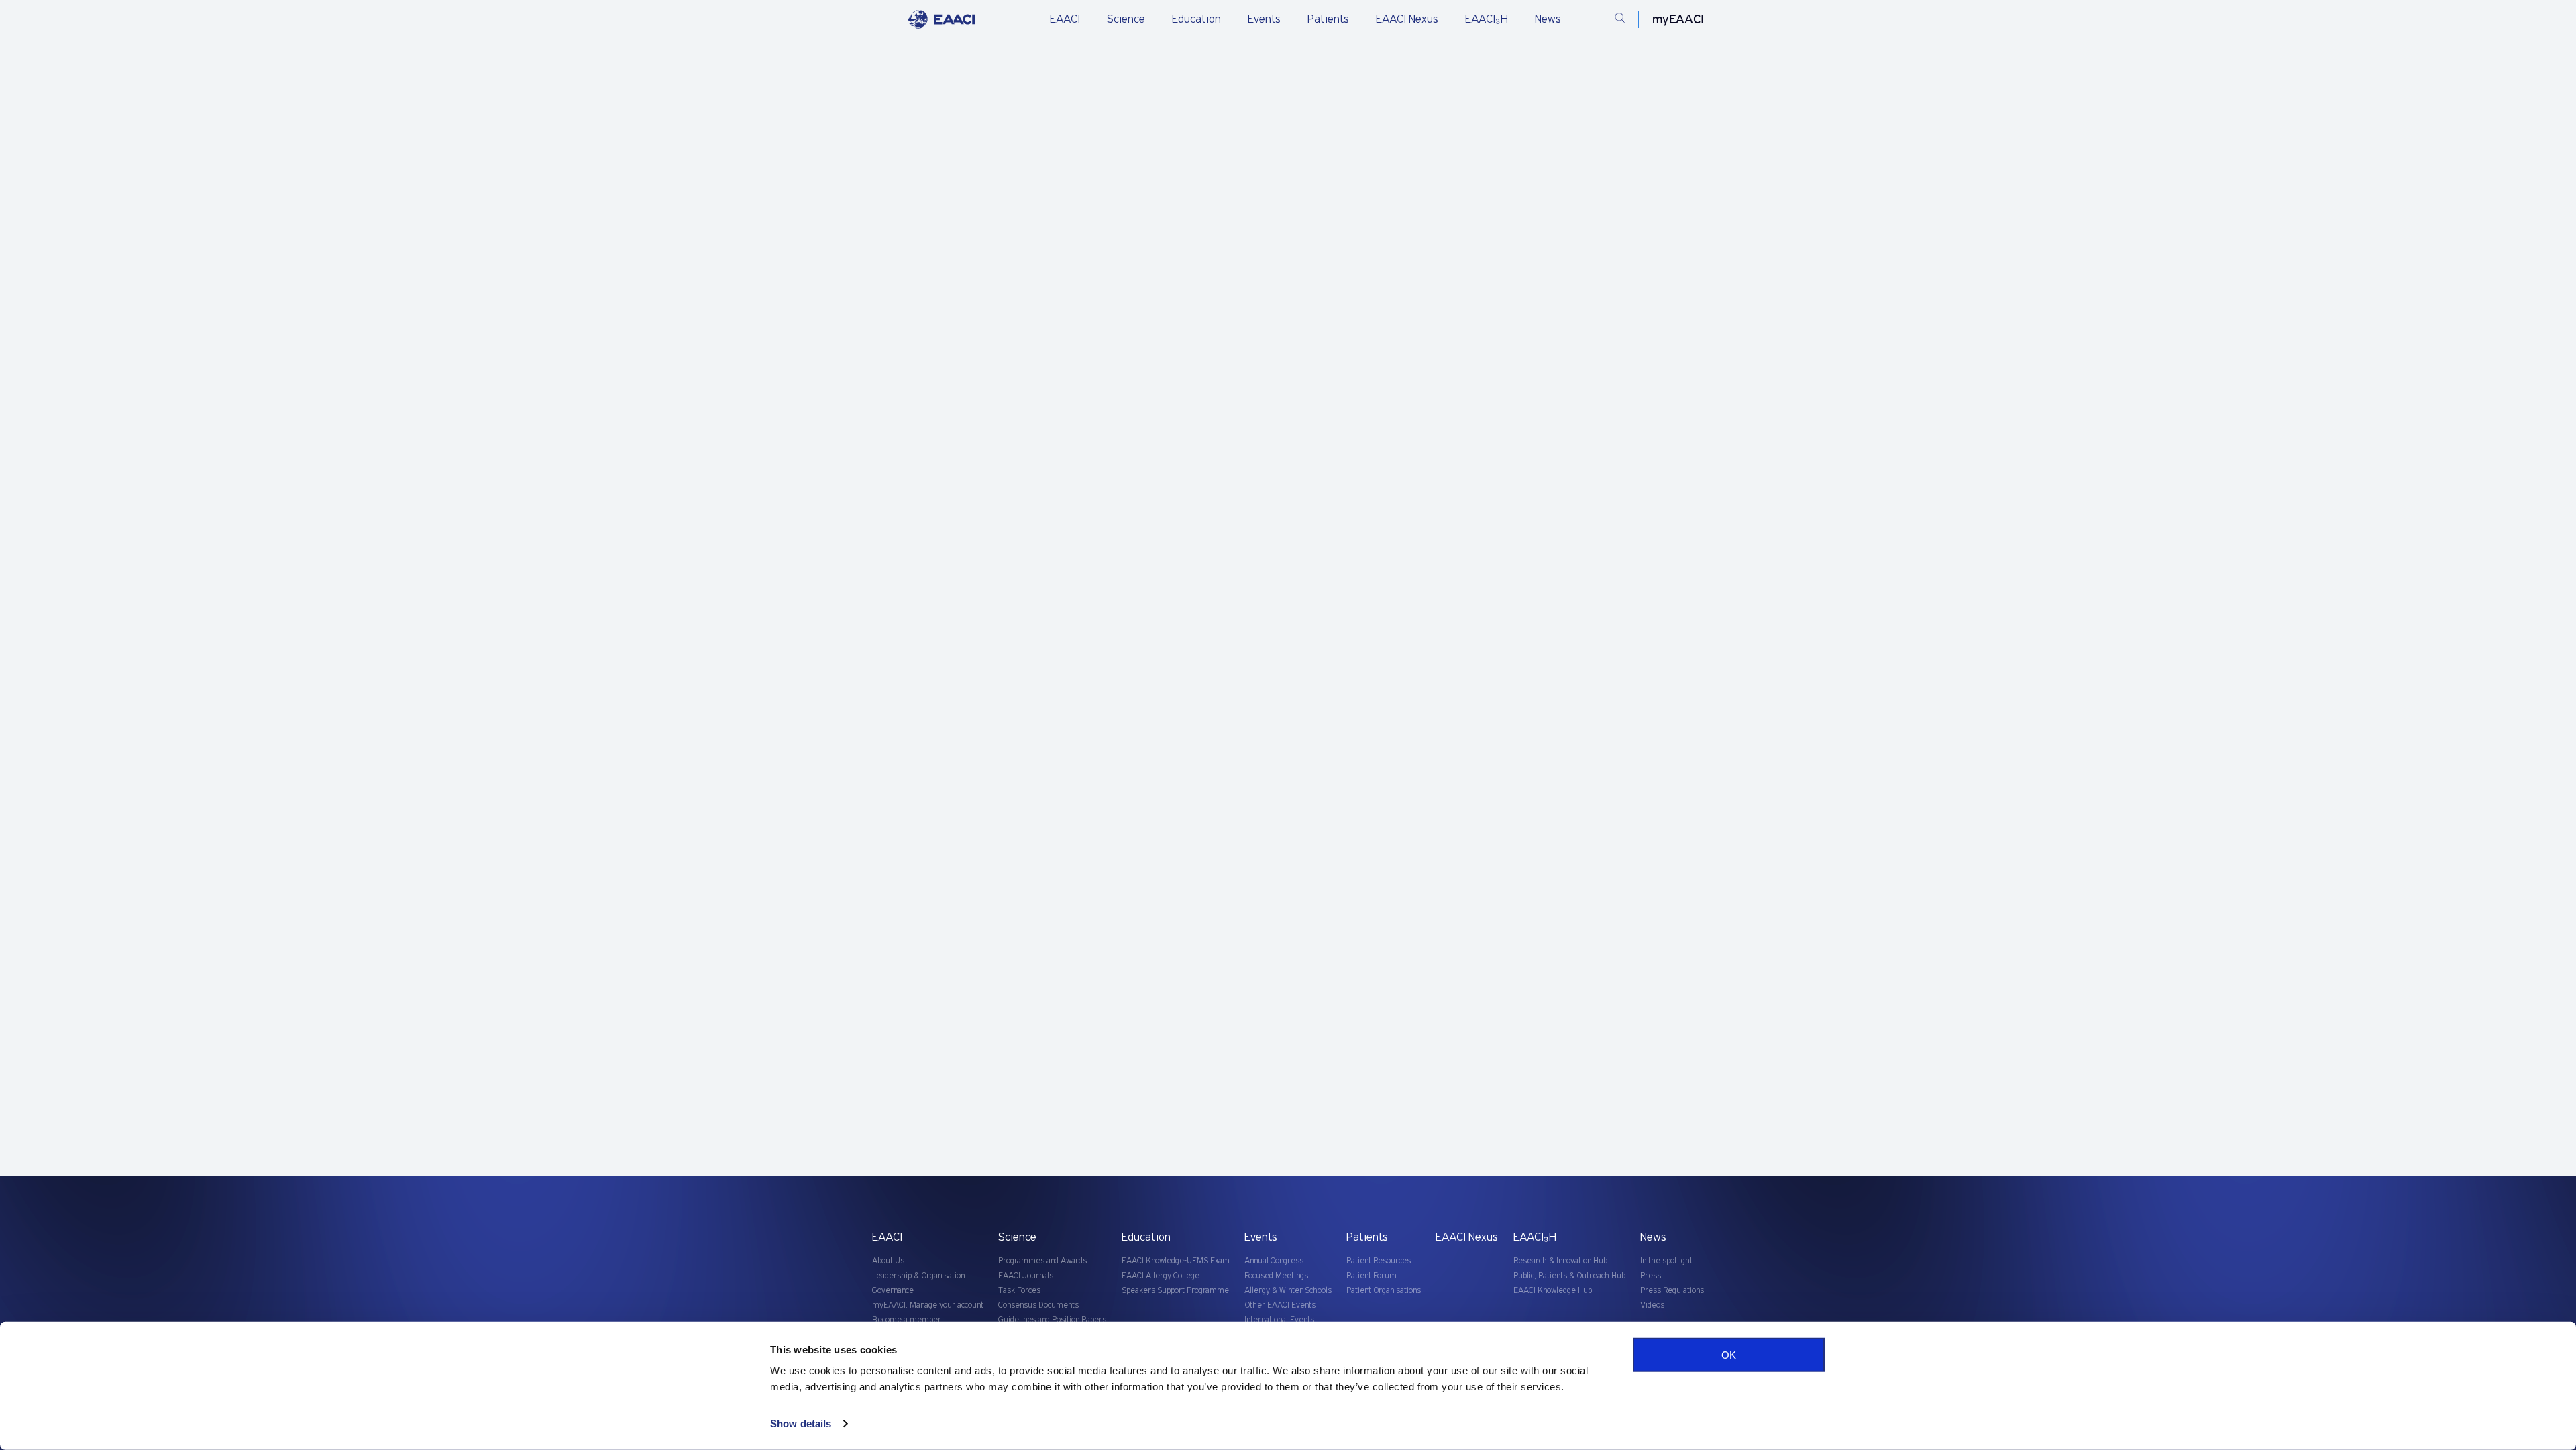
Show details (801, 1423)
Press (1651, 1276)
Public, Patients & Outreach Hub (1569, 1276)
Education (1196, 19)
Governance (893, 1291)
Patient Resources (1379, 1261)
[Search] (1620, 20)
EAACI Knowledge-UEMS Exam (1176, 1261)
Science (1126, 19)
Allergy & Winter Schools (1288, 1291)
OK (1729, 1355)
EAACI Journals (1026, 1276)
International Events (1279, 1320)
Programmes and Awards (1042, 1261)
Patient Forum (1372, 1276)
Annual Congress (1274, 1261)
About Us (888, 1261)
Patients (1328, 19)
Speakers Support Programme (1175, 1291)
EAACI (1065, 19)
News (1548, 19)
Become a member (907, 1320)
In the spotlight (1666, 1261)
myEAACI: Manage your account (928, 1305)
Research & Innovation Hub (1560, 1261)
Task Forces (1019, 1291)
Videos (1652, 1305)
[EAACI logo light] (942, 19)
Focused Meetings (1276, 1276)
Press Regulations (1672, 1291)
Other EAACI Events (1280, 1305)
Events (1264, 19)
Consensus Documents (1038, 1305)
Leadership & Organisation (918, 1276)
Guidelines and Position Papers (1052, 1320)
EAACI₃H (1487, 19)
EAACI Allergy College (1161, 1276)
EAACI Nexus (1407, 19)
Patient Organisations (1384, 1291)
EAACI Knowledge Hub (1553, 1291)
